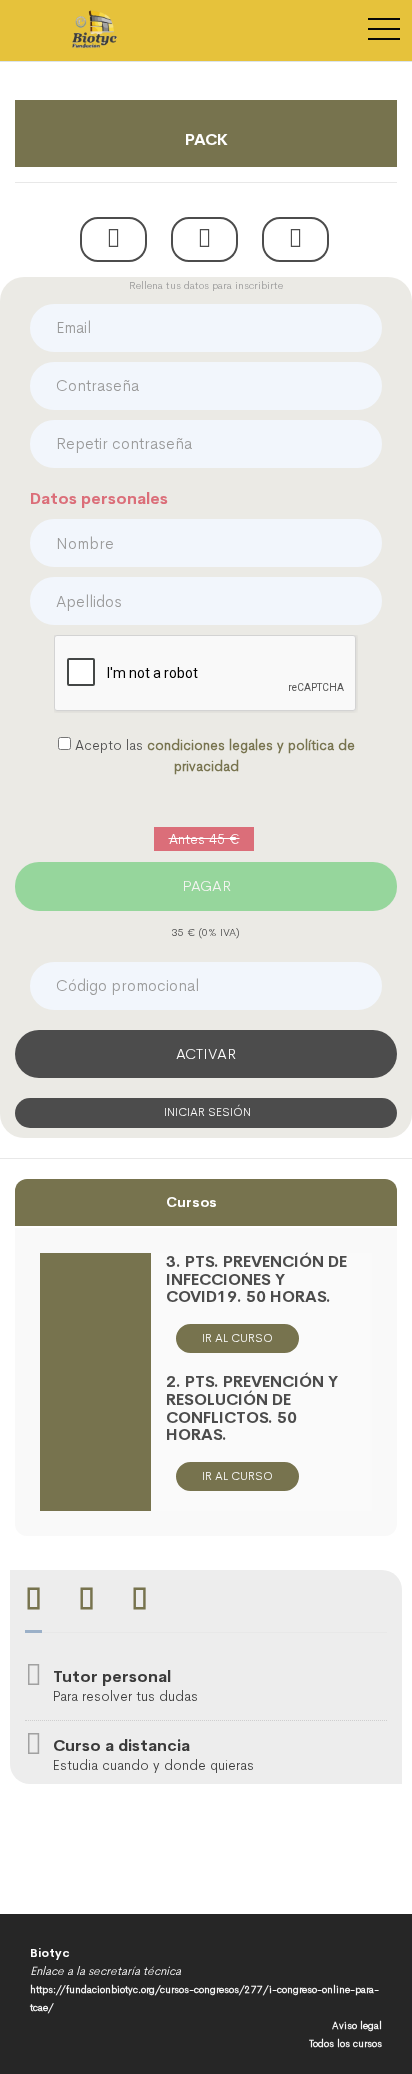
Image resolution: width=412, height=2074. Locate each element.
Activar (206, 1053)
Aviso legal (357, 2025)
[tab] (33, 1601)
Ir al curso (237, 1338)
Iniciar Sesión (206, 1112)
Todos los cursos (345, 2043)
